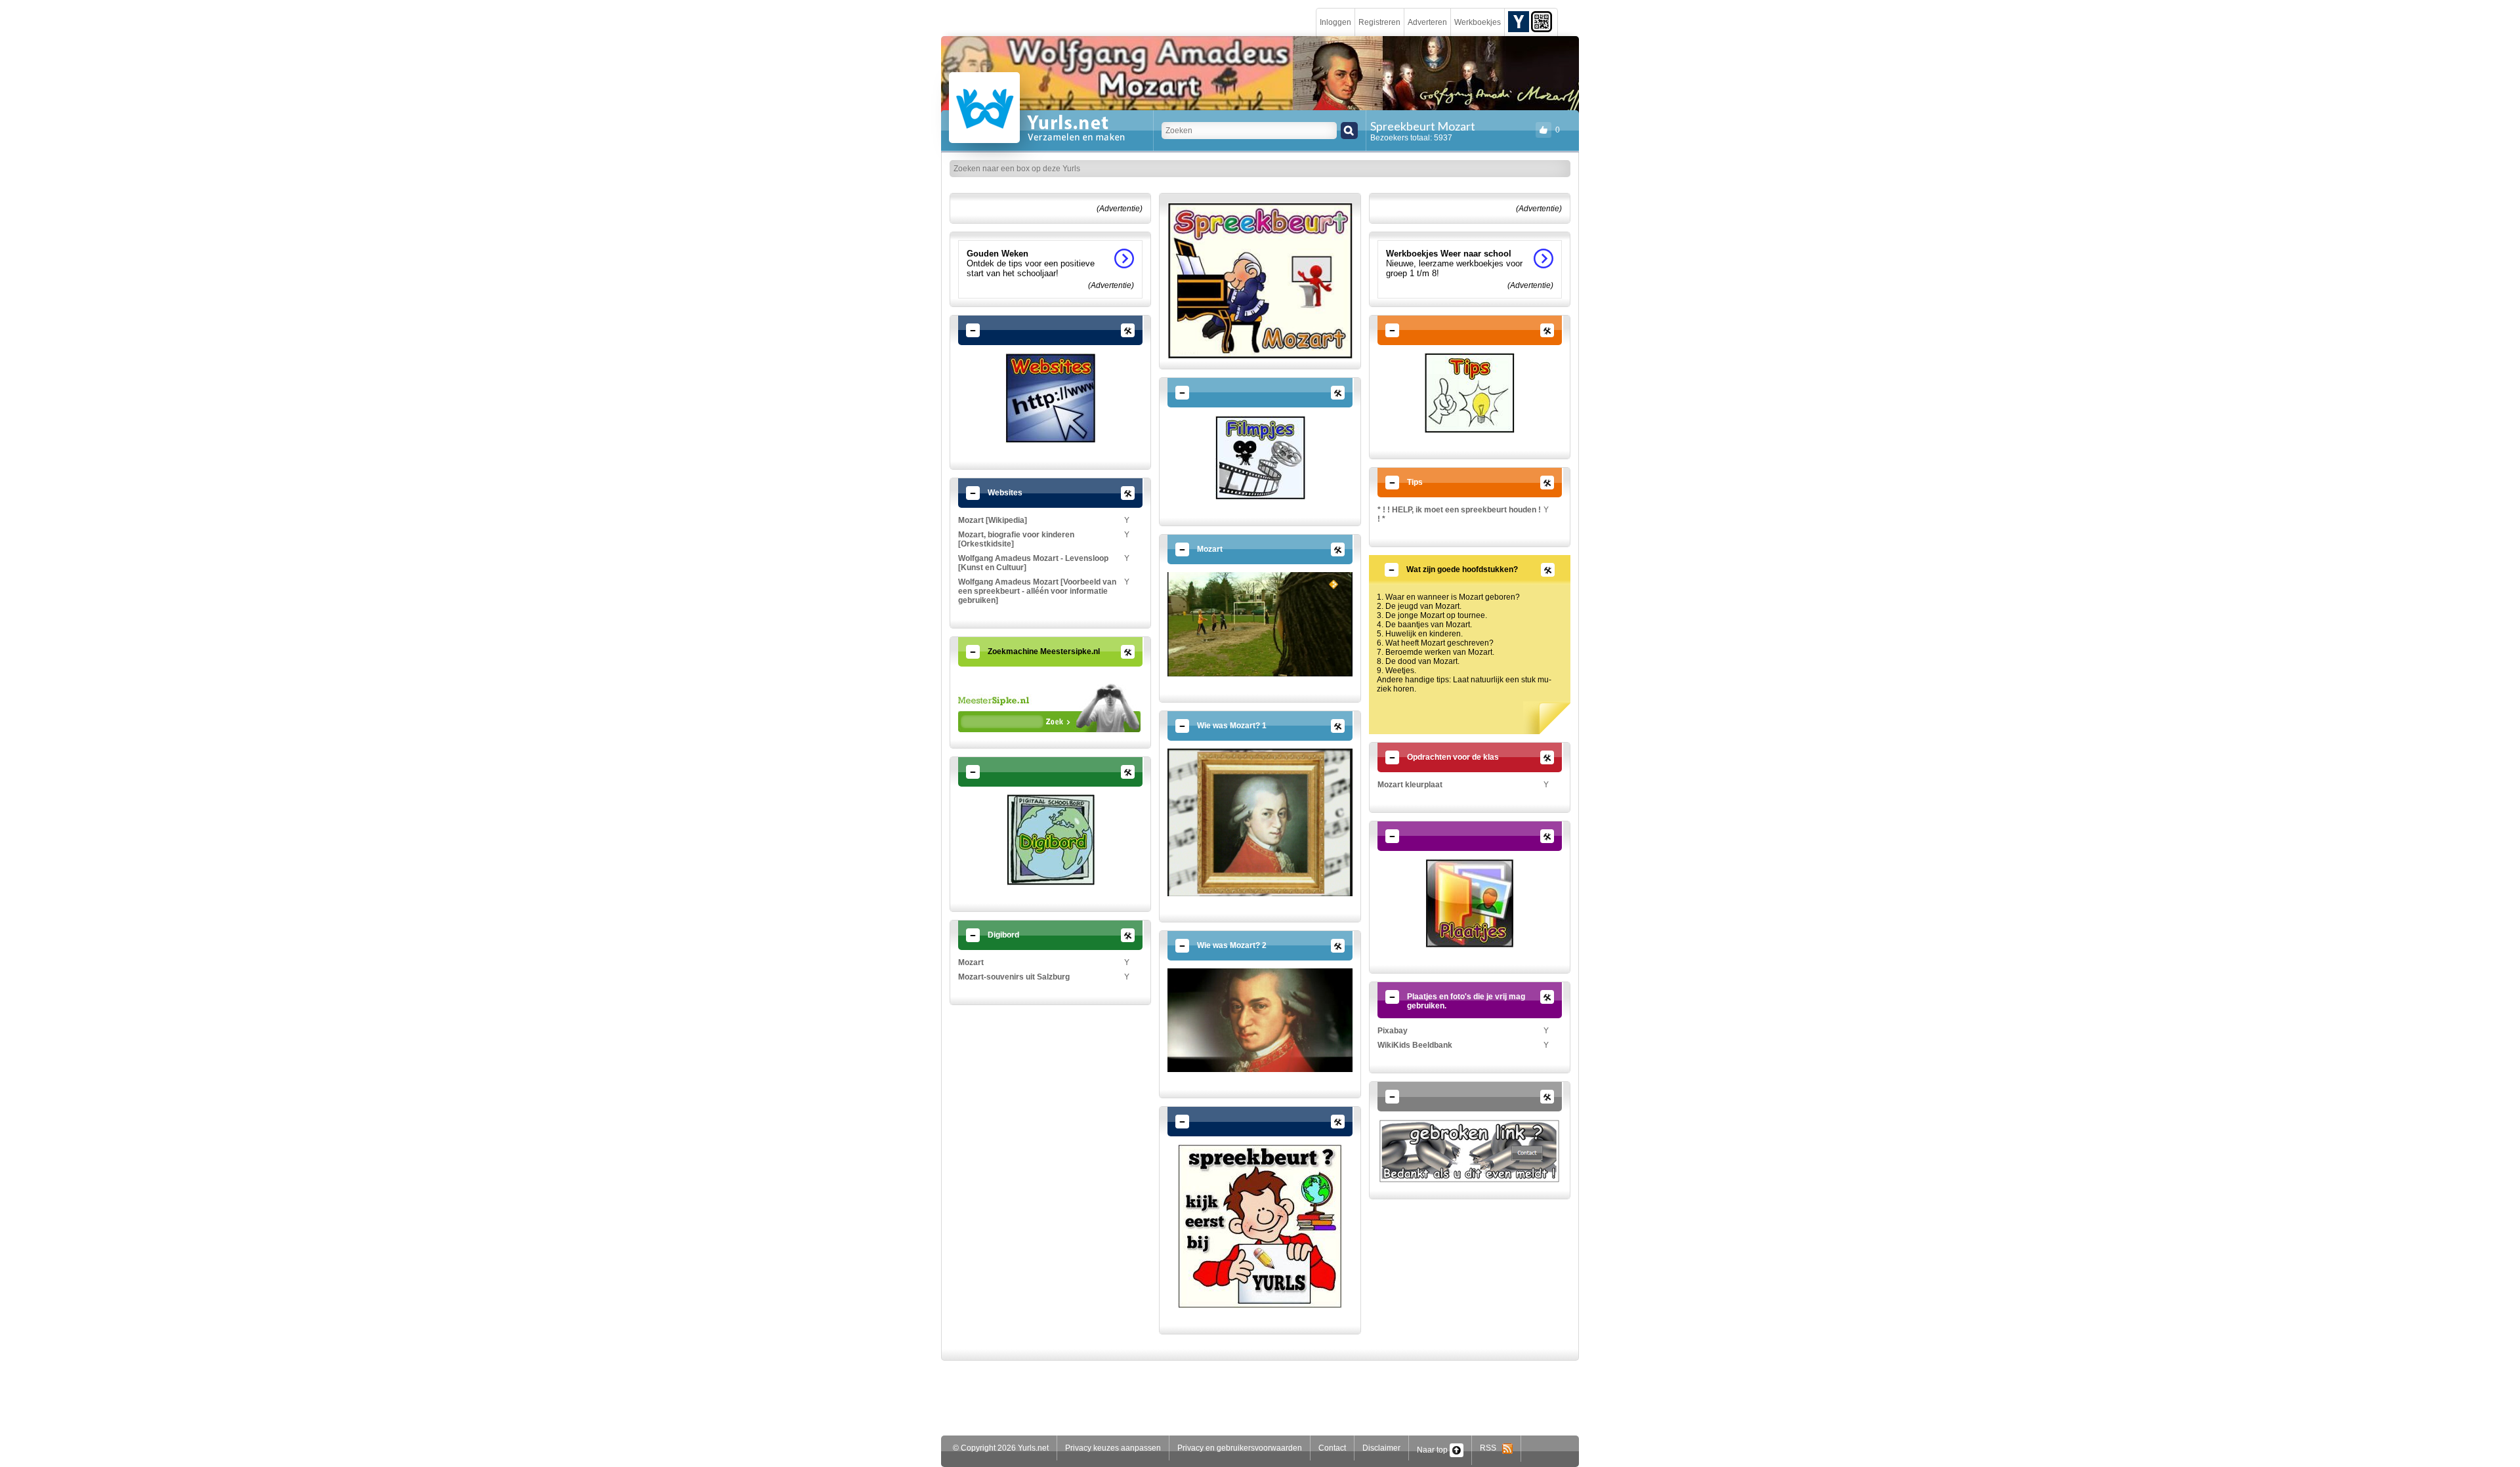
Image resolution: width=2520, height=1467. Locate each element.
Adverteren (1427, 22)
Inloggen (1335, 22)
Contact (1332, 1448)
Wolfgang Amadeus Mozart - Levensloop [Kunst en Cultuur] (1033, 563)
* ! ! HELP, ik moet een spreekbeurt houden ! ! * (1459, 514)
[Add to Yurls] (1519, 21)
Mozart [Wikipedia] (993, 520)
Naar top (1433, 1450)
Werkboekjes (1478, 22)
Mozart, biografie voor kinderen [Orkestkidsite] (1016, 539)
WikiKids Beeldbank (1415, 1045)
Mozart (971, 962)
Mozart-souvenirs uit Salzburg (1014, 977)
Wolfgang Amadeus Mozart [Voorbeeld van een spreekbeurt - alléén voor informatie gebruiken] (1037, 591)
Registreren (1379, 22)
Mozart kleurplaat (1410, 785)
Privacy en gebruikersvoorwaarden (1240, 1448)
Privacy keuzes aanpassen (1113, 1448)
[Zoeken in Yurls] (1349, 131)
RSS (1491, 1448)
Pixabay (1393, 1031)
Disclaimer (1381, 1448)
